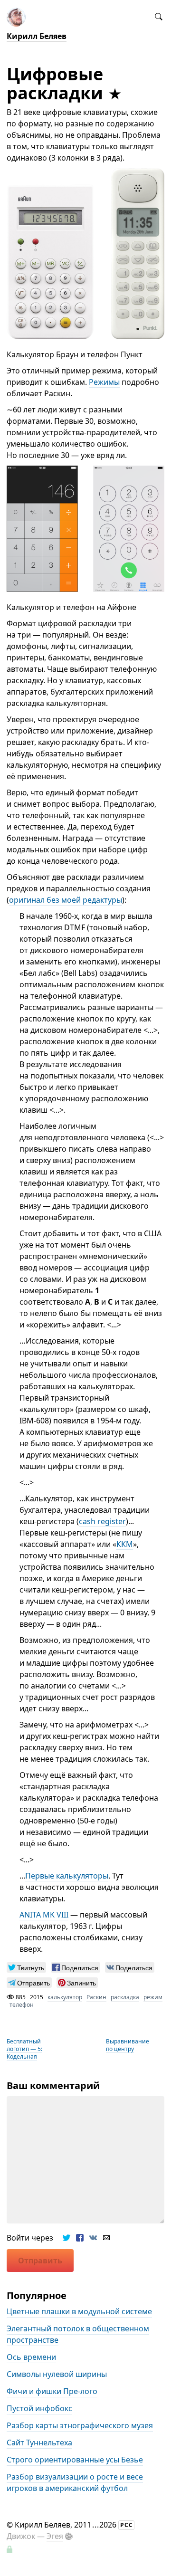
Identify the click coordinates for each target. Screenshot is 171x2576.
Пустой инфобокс (39, 2409)
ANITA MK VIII (44, 1915)
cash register (102, 1521)
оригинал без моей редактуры (66, 900)
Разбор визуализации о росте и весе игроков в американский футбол (75, 2483)
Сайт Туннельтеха (39, 2443)
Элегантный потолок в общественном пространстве (78, 2335)
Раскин (96, 1997)
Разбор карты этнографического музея (80, 2426)
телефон (22, 2005)
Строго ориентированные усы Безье (75, 2460)
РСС (127, 2525)
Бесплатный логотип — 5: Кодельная (24, 2048)
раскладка (125, 1997)
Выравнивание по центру (128, 2045)
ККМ (125, 1544)
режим (153, 1997)
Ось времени (31, 2357)
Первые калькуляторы (67, 1876)
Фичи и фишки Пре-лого (52, 2392)
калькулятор (65, 1997)
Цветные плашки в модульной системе (79, 2312)
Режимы (104, 382)
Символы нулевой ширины (57, 2375)
